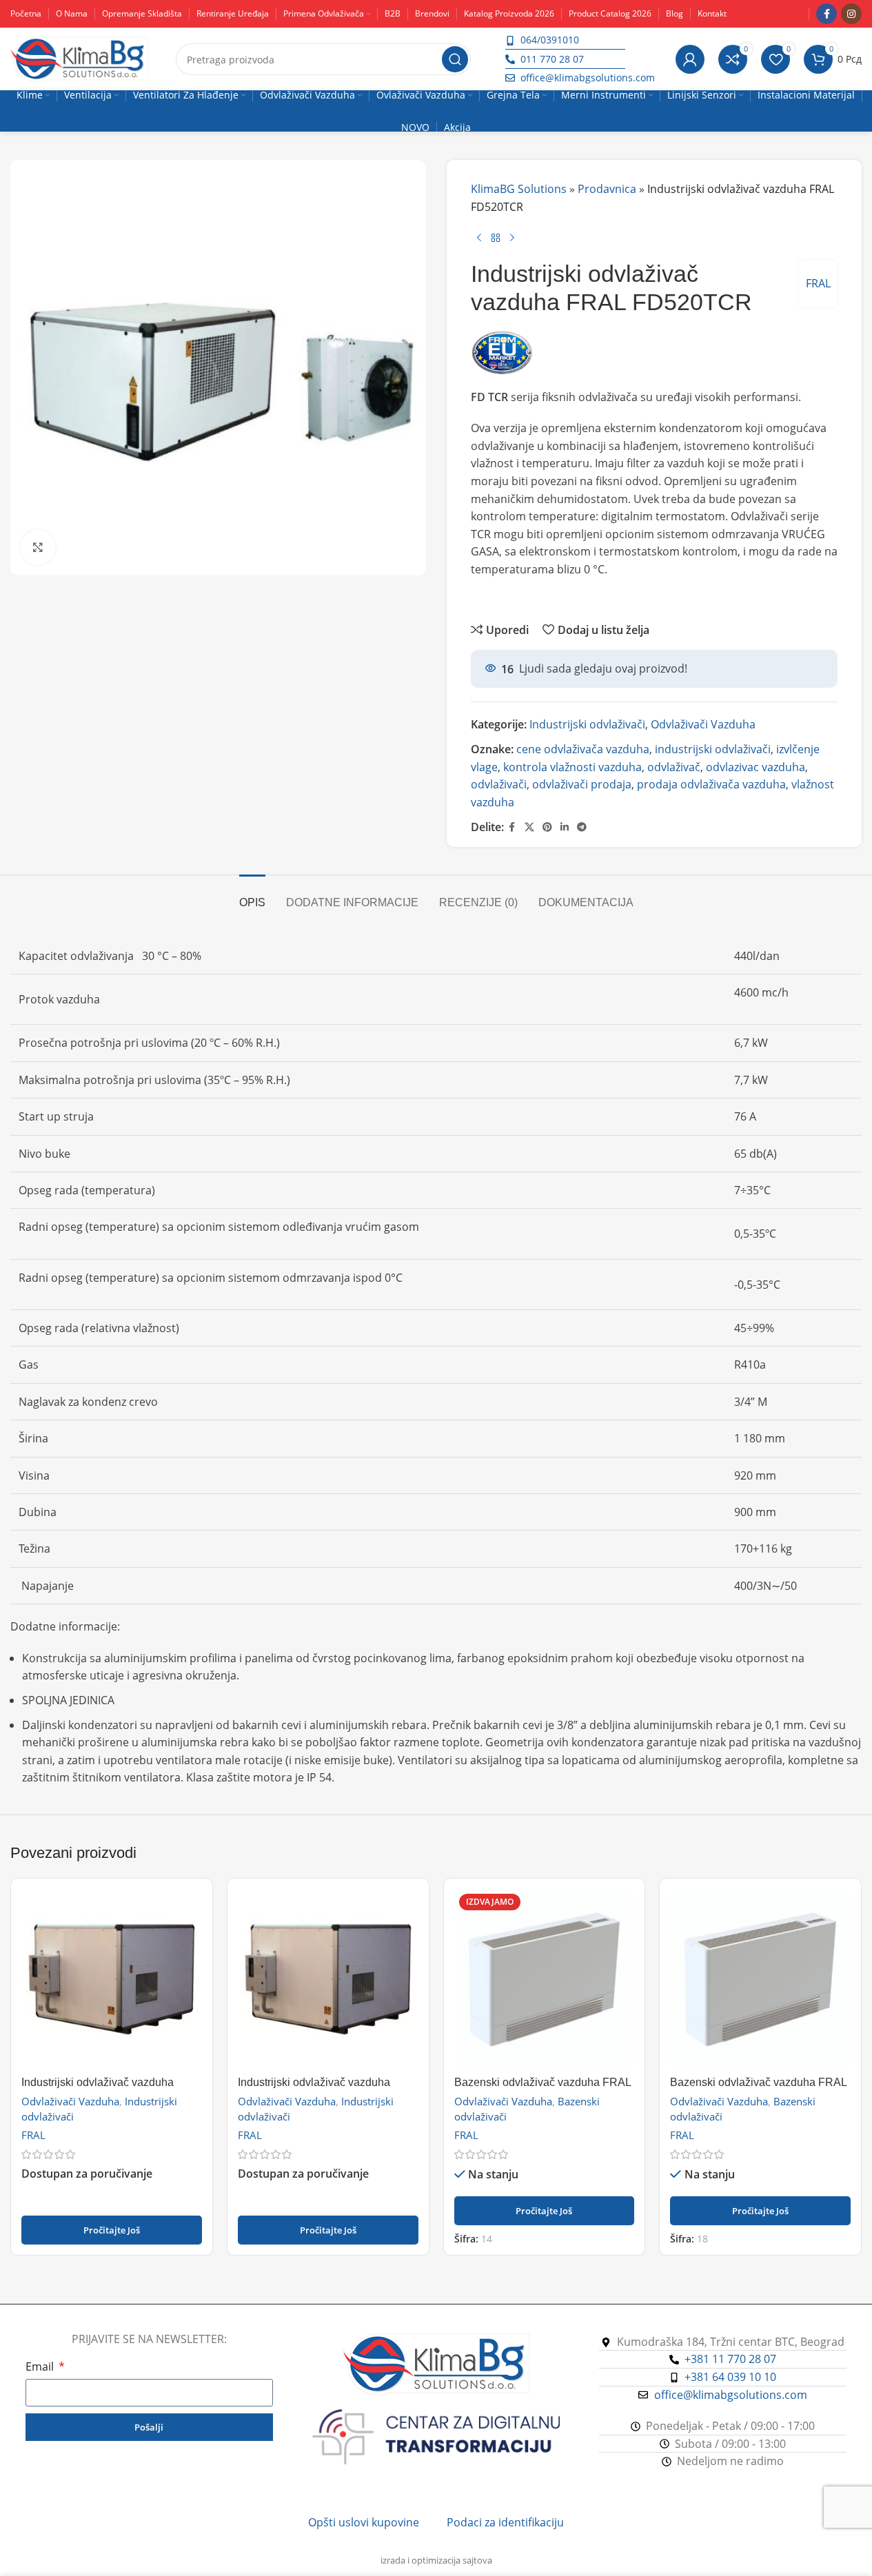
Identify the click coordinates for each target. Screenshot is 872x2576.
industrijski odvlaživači (713, 749)
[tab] (252, 896)
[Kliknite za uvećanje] (38, 547)
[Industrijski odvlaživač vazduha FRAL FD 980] (328, 1979)
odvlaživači (499, 784)
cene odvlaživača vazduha (583, 749)
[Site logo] (79, 58)
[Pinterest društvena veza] (547, 827)
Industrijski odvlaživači (587, 724)
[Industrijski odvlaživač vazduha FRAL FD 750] (112, 1979)
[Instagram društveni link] (851, 14)
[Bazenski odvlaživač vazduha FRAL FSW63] (545, 1979)
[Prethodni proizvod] (479, 238)
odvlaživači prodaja (582, 784)
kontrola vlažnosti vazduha (572, 767)
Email (41, 2367)
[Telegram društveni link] (582, 827)
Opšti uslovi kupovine (364, 2522)
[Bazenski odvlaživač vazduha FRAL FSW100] (760, 1979)
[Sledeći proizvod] (512, 238)
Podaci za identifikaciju (505, 2522)
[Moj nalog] (690, 59)
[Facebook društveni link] (827, 14)
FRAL (818, 283)
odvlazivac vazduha (756, 767)
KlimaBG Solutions (519, 189)
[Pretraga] (455, 59)
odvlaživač (674, 767)
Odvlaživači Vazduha (703, 724)
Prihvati (820, 2551)
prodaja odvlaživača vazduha (711, 784)
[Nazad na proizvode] (496, 238)
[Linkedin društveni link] (565, 827)
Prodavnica (607, 189)
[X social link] (529, 827)
